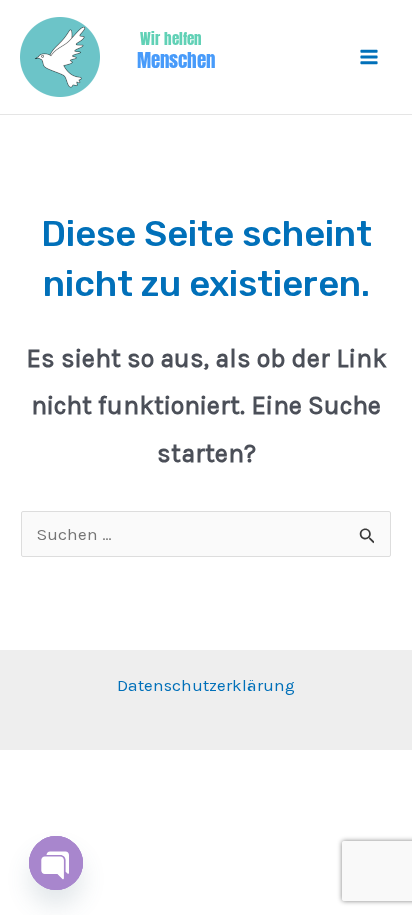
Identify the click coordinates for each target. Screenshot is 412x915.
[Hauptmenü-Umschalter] (370, 57)
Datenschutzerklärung (206, 685)
